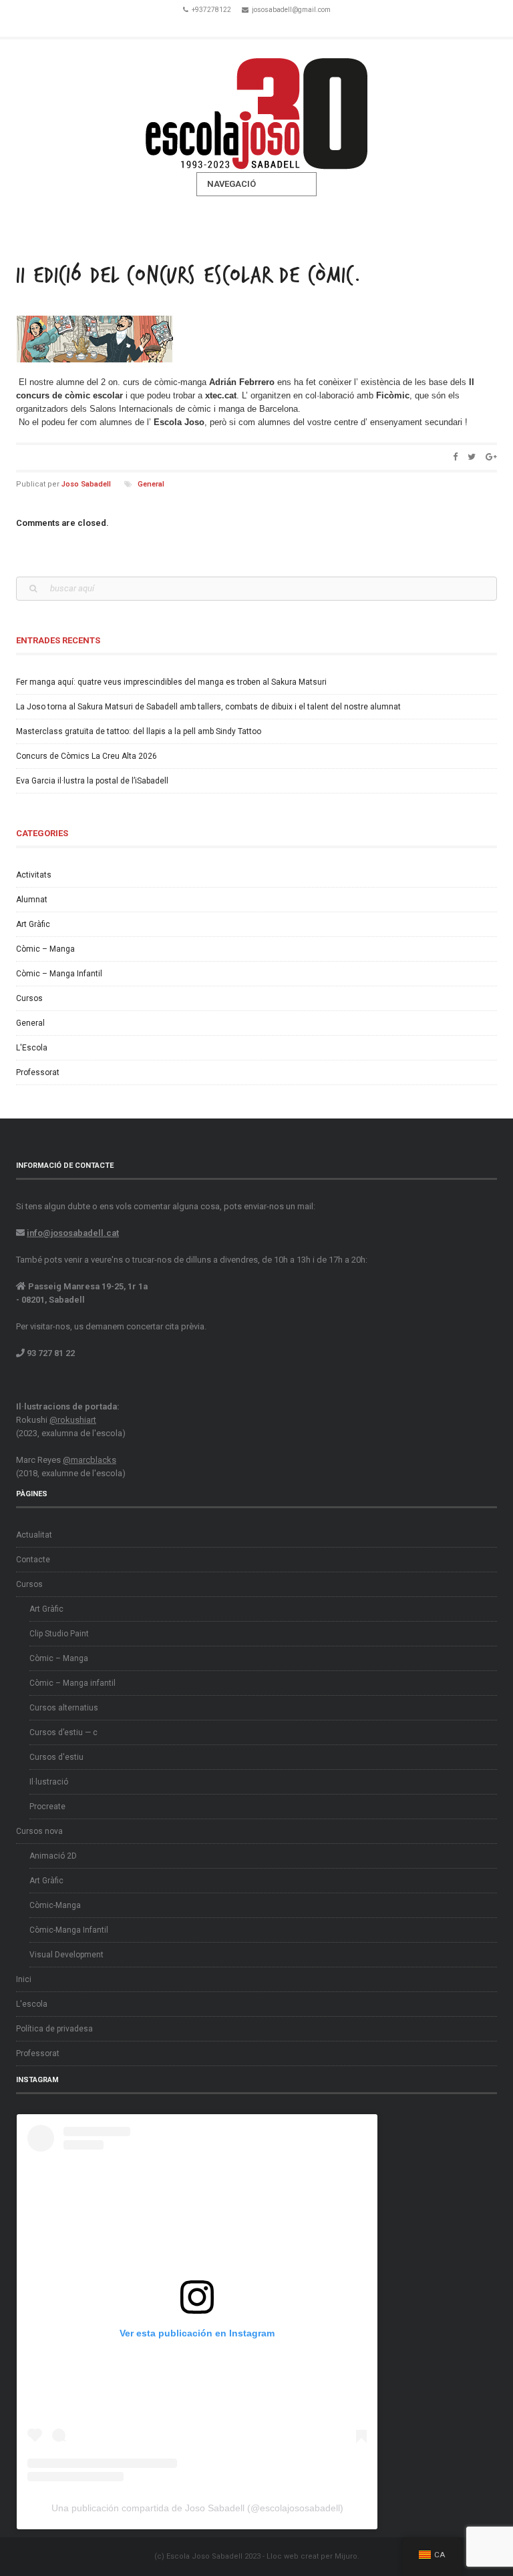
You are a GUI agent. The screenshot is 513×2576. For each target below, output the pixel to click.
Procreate (47, 1807)
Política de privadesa (54, 2029)
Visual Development (66, 1955)
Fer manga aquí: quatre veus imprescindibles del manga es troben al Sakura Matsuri (171, 682)
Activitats (34, 875)
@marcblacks (90, 1460)
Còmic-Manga (55, 1905)
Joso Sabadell (86, 484)
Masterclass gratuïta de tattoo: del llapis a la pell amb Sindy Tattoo (139, 731)
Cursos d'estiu (56, 1757)
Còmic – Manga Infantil (59, 974)
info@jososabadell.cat (73, 1233)
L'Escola (32, 1048)
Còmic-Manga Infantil (69, 1930)
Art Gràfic (33, 924)
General (151, 484)
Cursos (29, 998)
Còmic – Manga (45, 949)
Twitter (256, 25)
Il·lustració (49, 1782)
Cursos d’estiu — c (63, 1732)
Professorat (38, 1072)
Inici (24, 1979)
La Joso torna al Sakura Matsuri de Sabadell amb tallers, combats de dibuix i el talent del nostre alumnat (208, 707)
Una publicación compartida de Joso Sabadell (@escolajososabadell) (197, 2508)
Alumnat (32, 900)
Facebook (238, 25)
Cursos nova (39, 1831)
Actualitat (34, 1535)
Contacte (33, 1560)
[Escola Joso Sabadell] (256, 106)
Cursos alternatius (64, 1708)
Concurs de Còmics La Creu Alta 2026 (87, 756)
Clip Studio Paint (59, 1634)
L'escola (32, 2004)
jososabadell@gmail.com (291, 10)
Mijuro (346, 2556)
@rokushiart (73, 1420)
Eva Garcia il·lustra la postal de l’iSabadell (92, 781)
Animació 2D (53, 1856)
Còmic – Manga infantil (72, 1683)
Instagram (275, 25)
